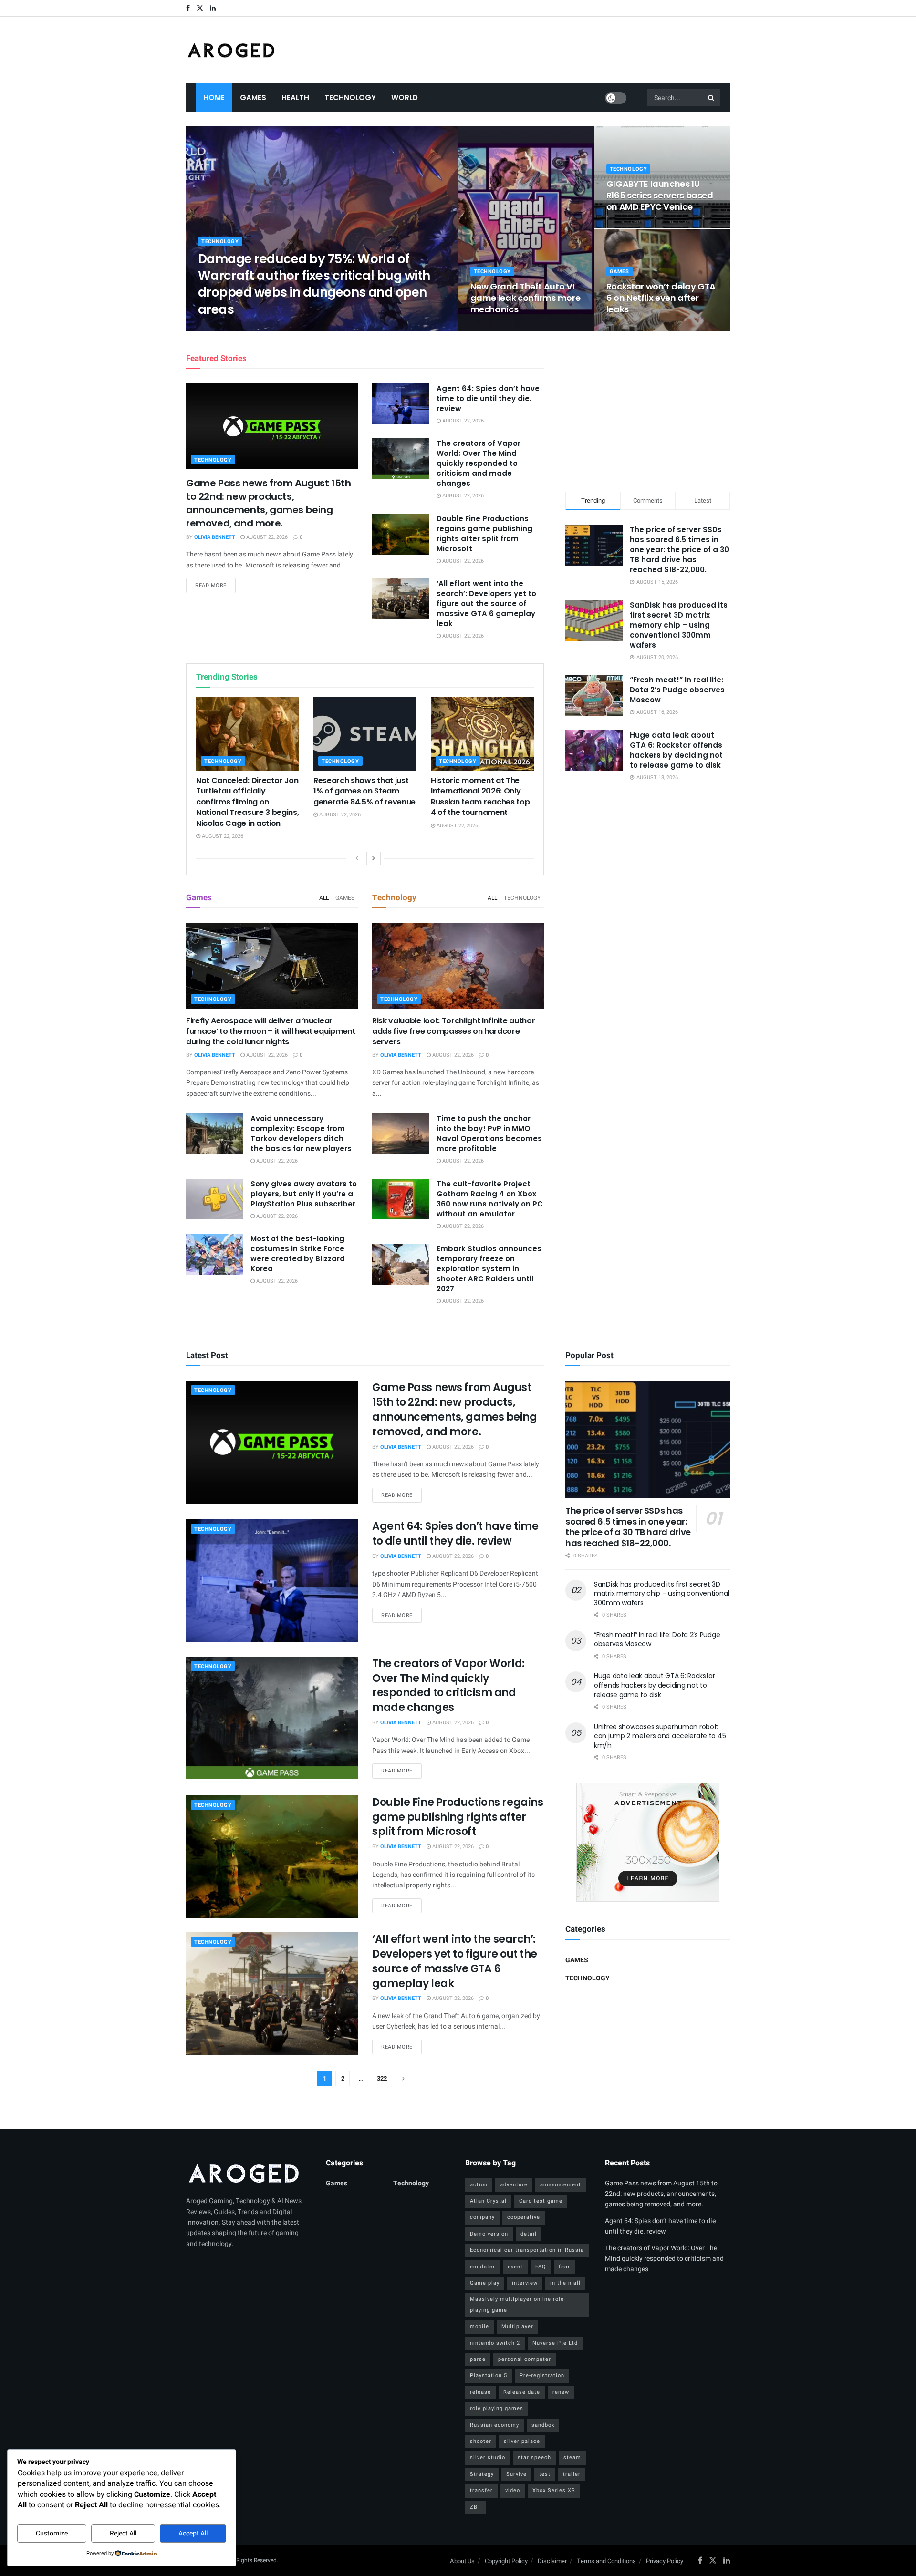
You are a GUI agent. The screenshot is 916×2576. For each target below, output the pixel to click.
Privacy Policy (665, 2561)
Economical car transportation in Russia (527, 2250)
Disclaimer (552, 2561)
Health (295, 98)
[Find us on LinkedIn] (213, 8)
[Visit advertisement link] (648, 1842)
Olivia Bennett (227, 328)
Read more (215, 585)
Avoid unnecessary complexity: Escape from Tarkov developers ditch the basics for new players (301, 1133)
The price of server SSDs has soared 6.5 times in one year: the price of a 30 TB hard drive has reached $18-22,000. (679, 550)
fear (564, 2267)
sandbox (543, 2425)
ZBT (476, 2507)
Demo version (489, 2234)
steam (572, 2458)
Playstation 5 (489, 2375)
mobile (479, 2326)
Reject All (123, 2533)
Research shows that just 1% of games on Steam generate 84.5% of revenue (364, 791)
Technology (350, 98)
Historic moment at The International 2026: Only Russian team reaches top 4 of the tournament (480, 796)
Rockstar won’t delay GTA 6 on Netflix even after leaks (661, 298)
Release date (522, 2392)
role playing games (497, 2408)
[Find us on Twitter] (200, 8)
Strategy (482, 2474)
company (482, 2217)
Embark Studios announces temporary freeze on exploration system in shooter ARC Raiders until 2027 (489, 1269)
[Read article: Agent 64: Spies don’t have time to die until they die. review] (401, 404)
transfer (481, 2490)
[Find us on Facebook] (188, 8)
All (324, 898)
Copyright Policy (506, 2561)
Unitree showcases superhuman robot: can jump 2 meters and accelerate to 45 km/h (660, 1736)
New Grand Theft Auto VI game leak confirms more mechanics (526, 298)
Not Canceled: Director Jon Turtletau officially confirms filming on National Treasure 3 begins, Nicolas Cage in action (247, 802)
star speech (534, 2458)
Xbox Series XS (554, 2490)
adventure (514, 2185)
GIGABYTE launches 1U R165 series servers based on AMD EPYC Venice (660, 196)
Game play (485, 2283)
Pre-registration (542, 2375)
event (515, 2267)
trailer (572, 2474)
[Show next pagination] (403, 2079)
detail (529, 2234)
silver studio (488, 2458)
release (480, 2392)
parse (478, 2359)
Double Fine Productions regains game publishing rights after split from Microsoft (484, 534)
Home (214, 98)
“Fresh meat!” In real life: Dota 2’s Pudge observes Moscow (677, 690)
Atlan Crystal (488, 2201)
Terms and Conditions (606, 2561)
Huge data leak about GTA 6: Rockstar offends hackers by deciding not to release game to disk (676, 750)
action (479, 2185)
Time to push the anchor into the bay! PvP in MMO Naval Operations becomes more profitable (489, 1133)
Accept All (193, 2533)
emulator (483, 2267)
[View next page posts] (374, 858)
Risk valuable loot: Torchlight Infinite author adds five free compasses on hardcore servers (453, 1031)
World (405, 98)
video (513, 2490)
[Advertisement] (648, 410)
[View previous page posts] (357, 858)
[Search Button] (712, 98)
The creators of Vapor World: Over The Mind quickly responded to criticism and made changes (479, 463)
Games (253, 98)
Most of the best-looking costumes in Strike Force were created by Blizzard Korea (298, 1254)
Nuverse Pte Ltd (555, 2343)
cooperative (524, 2217)
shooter (481, 2441)
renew (561, 2392)
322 (382, 2078)
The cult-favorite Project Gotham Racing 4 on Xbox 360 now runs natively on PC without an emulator (490, 1199)
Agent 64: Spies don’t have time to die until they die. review (488, 398)
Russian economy (494, 2425)
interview (525, 2283)
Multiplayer (517, 2326)
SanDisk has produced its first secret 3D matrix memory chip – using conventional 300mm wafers (679, 625)
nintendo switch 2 (495, 2343)
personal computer (525, 2359)
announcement (561, 2185)
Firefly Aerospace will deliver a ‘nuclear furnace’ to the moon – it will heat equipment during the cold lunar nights (271, 1031)
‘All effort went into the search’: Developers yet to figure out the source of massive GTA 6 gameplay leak (486, 603)
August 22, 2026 (278, 328)
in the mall (565, 2283)
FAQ (541, 2267)
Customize (52, 2533)
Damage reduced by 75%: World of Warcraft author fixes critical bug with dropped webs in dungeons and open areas (314, 284)
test (545, 2474)
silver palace (522, 2441)
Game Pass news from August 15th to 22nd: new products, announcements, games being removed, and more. (269, 503)
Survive (516, 2474)
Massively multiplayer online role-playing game (518, 2304)
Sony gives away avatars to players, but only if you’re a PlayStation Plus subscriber (304, 1194)
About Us (462, 2561)
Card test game (541, 2201)
